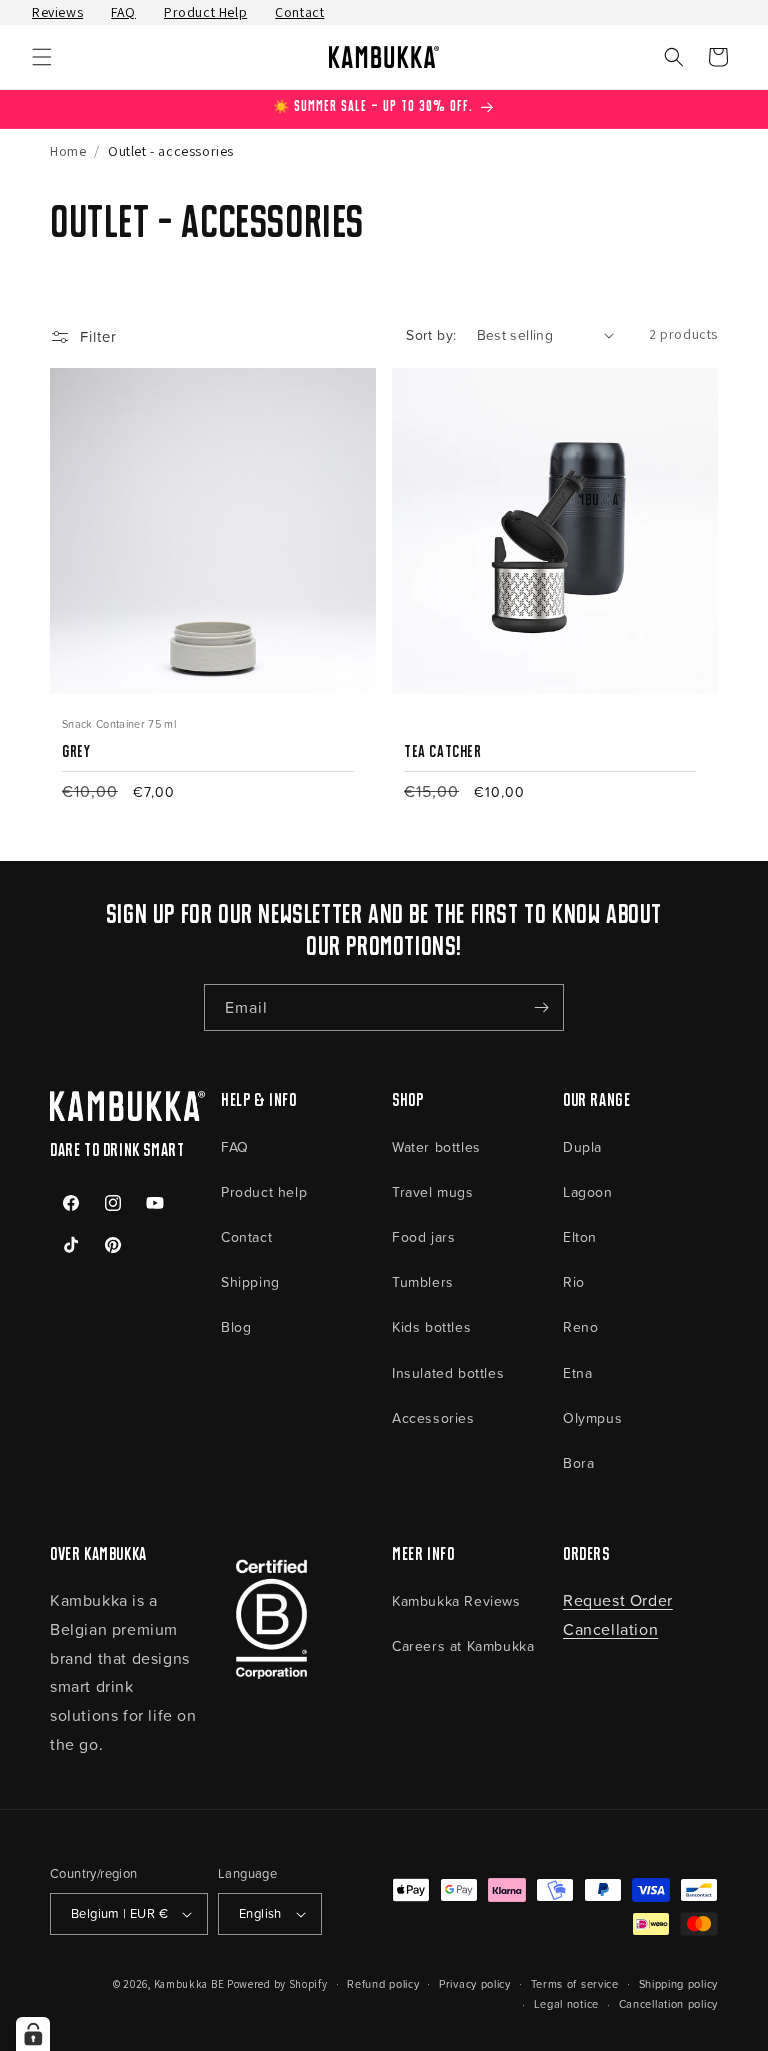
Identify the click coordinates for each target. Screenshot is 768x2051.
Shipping (250, 1281)
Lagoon (588, 1191)
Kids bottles (431, 1326)
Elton (580, 1236)
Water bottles (436, 1146)
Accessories (433, 1417)
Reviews (57, 12)
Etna (577, 1372)
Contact (299, 12)
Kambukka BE (189, 1984)
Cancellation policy (668, 2003)
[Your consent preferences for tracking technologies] (33, 2034)
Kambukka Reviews (456, 1600)
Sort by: (431, 334)
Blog (236, 1326)
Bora (578, 1462)
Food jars (423, 1236)
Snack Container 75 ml (119, 723)
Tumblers (423, 1281)
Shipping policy (679, 1983)
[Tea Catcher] (550, 723)
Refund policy (383, 1983)
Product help (264, 1191)
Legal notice (566, 2003)
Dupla (582, 1146)
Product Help (205, 12)
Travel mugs (433, 1191)
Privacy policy (475, 1983)
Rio (574, 1281)
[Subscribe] (541, 1007)
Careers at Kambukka (463, 1645)
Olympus (592, 1417)
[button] (42, 57)
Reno (580, 1326)
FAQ (123, 12)
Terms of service (575, 1983)
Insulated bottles (448, 1372)
